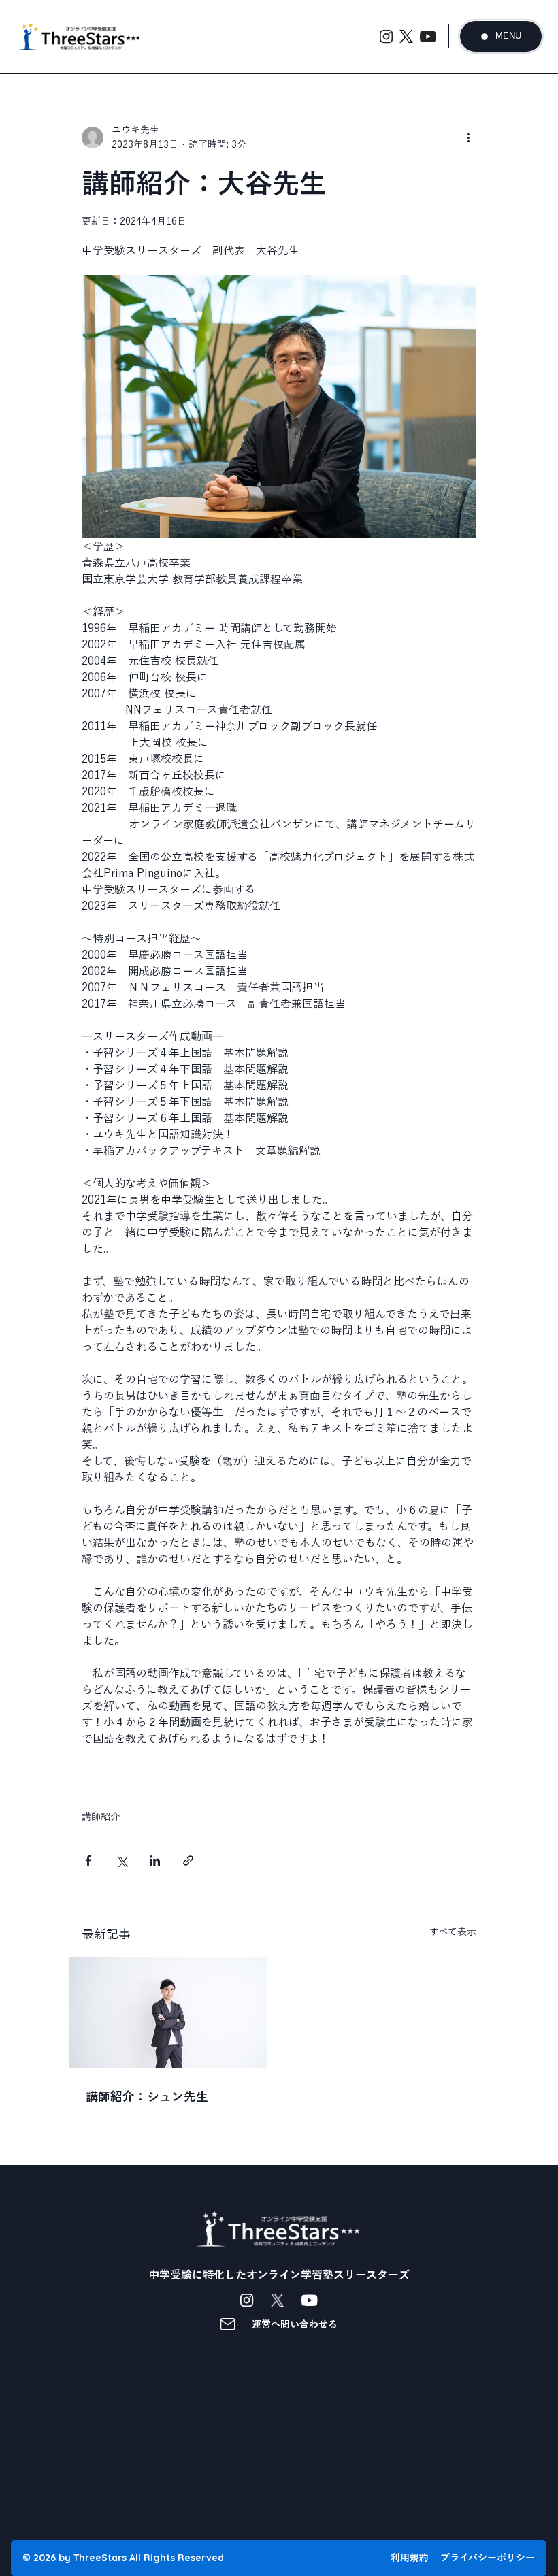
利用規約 (410, 2558)
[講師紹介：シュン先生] (168, 2013)
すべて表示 (453, 1932)
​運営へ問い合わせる (295, 2324)
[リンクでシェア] (188, 1861)
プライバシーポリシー (488, 2558)
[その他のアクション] (468, 137)
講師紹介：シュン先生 (147, 2096)
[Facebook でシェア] (88, 1861)
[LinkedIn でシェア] (155, 1861)
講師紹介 (101, 1817)
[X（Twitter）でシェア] (121, 1861)
